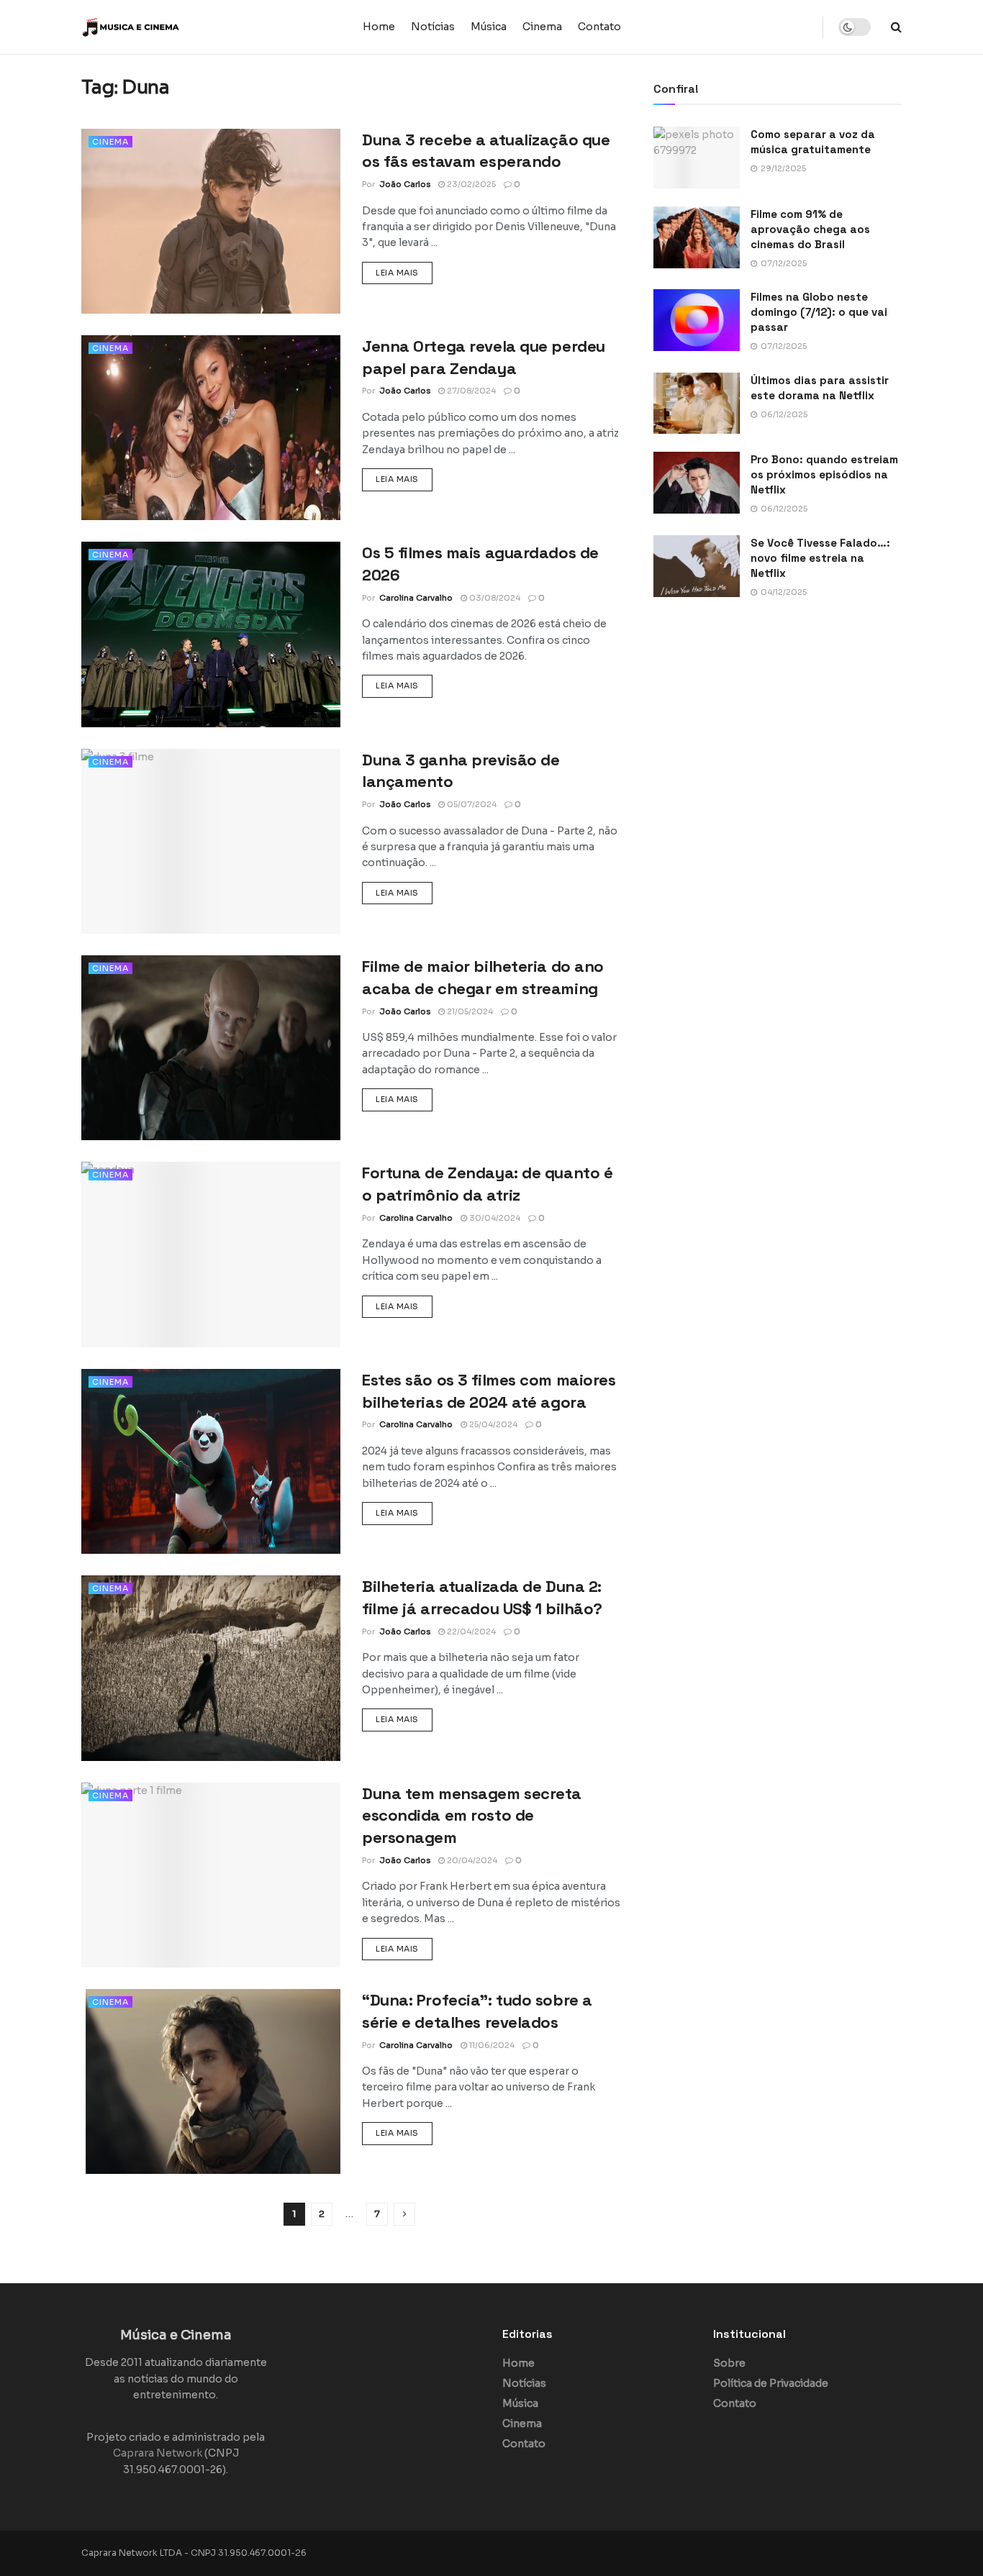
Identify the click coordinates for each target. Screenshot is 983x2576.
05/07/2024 (471, 804)
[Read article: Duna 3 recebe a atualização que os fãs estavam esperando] (211, 221)
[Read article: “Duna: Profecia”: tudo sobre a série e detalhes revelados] (211, 2081)
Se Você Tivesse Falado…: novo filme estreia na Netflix (820, 558)
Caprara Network (158, 2454)
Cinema (542, 27)
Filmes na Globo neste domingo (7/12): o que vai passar (819, 312)
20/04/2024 (471, 1860)
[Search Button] (896, 27)
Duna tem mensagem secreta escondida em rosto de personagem (472, 1816)
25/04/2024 (492, 1424)
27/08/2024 (470, 391)
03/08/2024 (494, 598)
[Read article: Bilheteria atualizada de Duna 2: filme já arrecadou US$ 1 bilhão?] (211, 1668)
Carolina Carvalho (416, 598)
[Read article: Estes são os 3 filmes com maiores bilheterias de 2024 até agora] (211, 1461)
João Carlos (405, 184)
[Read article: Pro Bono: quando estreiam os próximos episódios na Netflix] (697, 483)
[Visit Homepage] (171, 27)
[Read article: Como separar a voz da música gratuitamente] (697, 158)
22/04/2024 (470, 1631)
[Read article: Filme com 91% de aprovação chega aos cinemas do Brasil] (697, 237)
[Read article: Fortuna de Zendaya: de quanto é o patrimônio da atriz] (211, 1254)
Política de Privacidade (771, 2384)
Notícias (433, 27)
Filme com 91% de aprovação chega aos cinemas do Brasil (810, 229)
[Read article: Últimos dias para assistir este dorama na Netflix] (697, 404)
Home (379, 27)
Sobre (729, 2364)
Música (489, 27)
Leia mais (404, 272)
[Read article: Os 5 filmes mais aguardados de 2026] (211, 634)
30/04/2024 (494, 1218)
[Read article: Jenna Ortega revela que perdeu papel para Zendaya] (211, 428)
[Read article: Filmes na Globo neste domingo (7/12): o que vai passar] (697, 320)
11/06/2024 (491, 2045)
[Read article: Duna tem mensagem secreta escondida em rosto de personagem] (211, 1875)
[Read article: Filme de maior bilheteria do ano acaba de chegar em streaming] (211, 1048)
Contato (599, 27)
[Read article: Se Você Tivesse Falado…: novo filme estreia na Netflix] (697, 566)
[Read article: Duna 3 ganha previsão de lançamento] (211, 841)
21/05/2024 (469, 1011)
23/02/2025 (470, 184)
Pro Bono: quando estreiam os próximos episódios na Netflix (824, 474)
